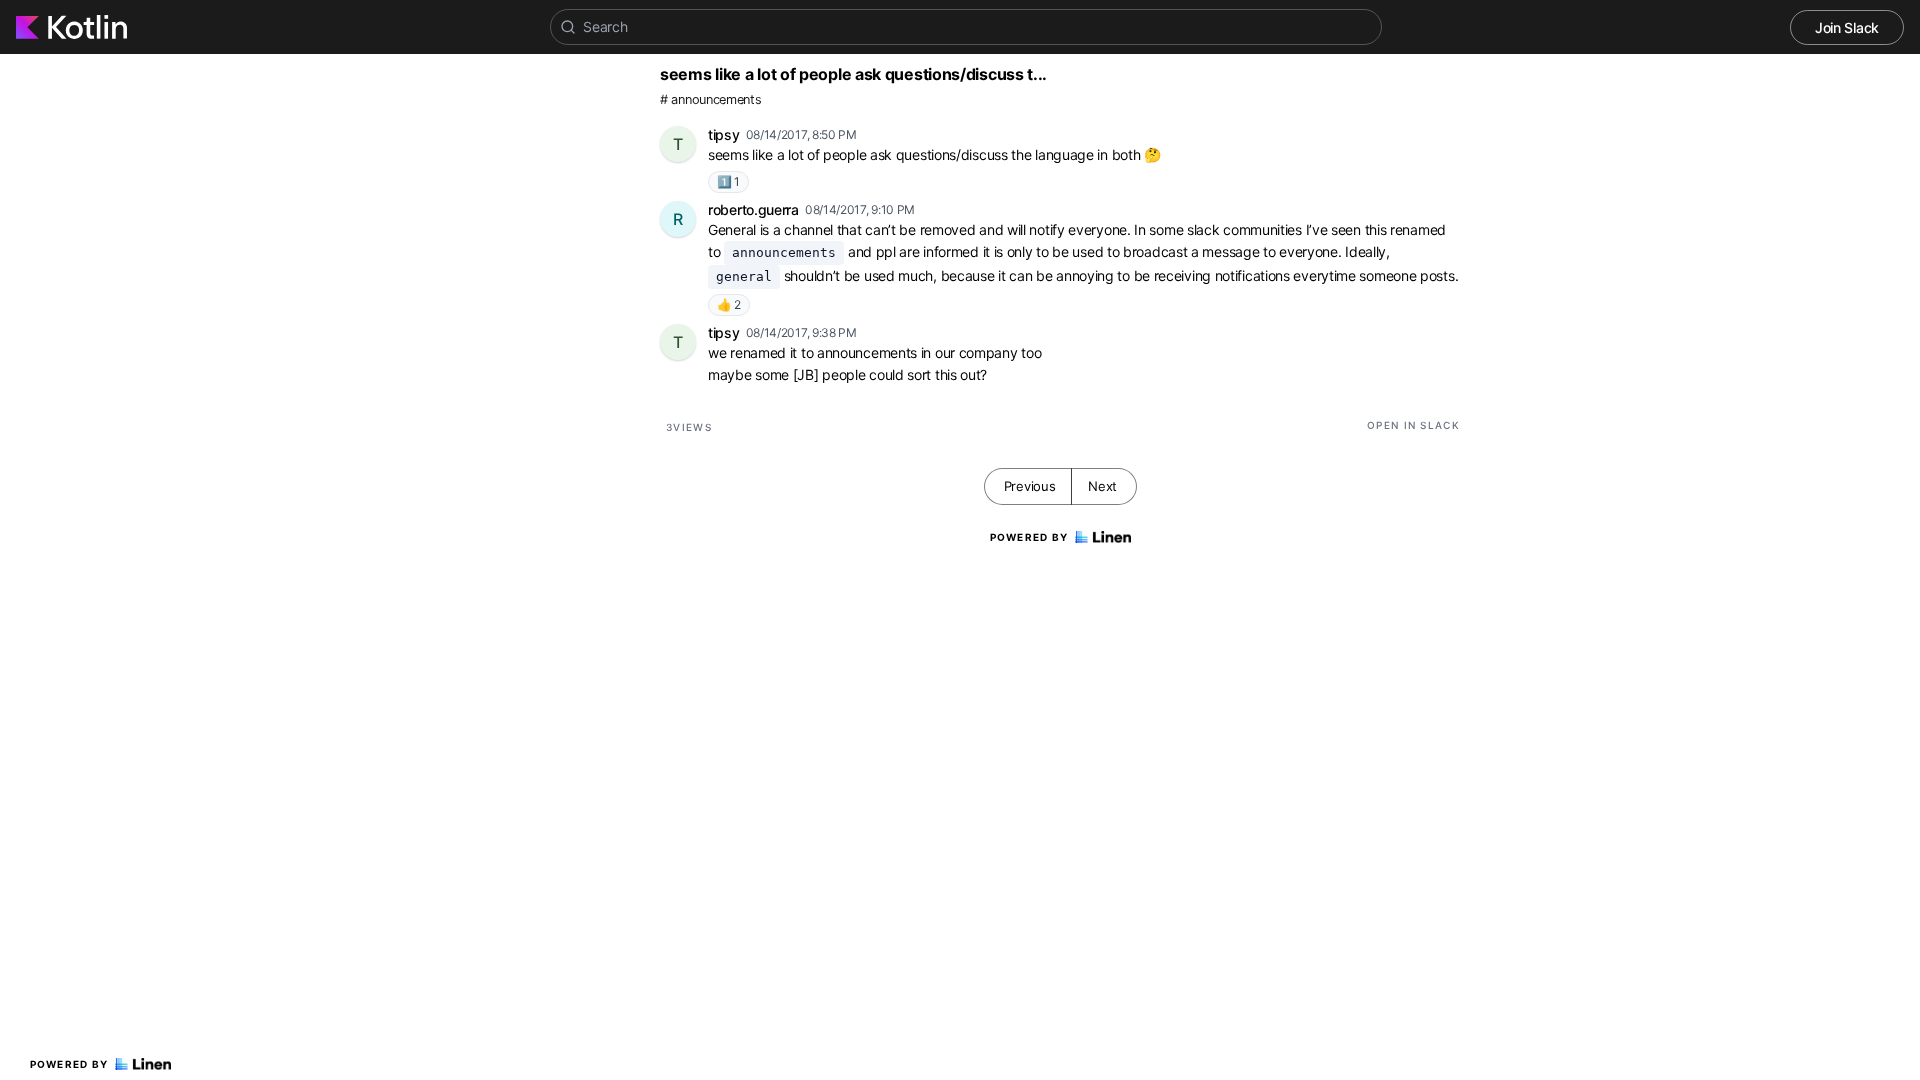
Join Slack (1847, 27)
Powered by (69, 1064)
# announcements (711, 99)
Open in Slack (1413, 425)
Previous (1030, 486)
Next (1102, 486)
